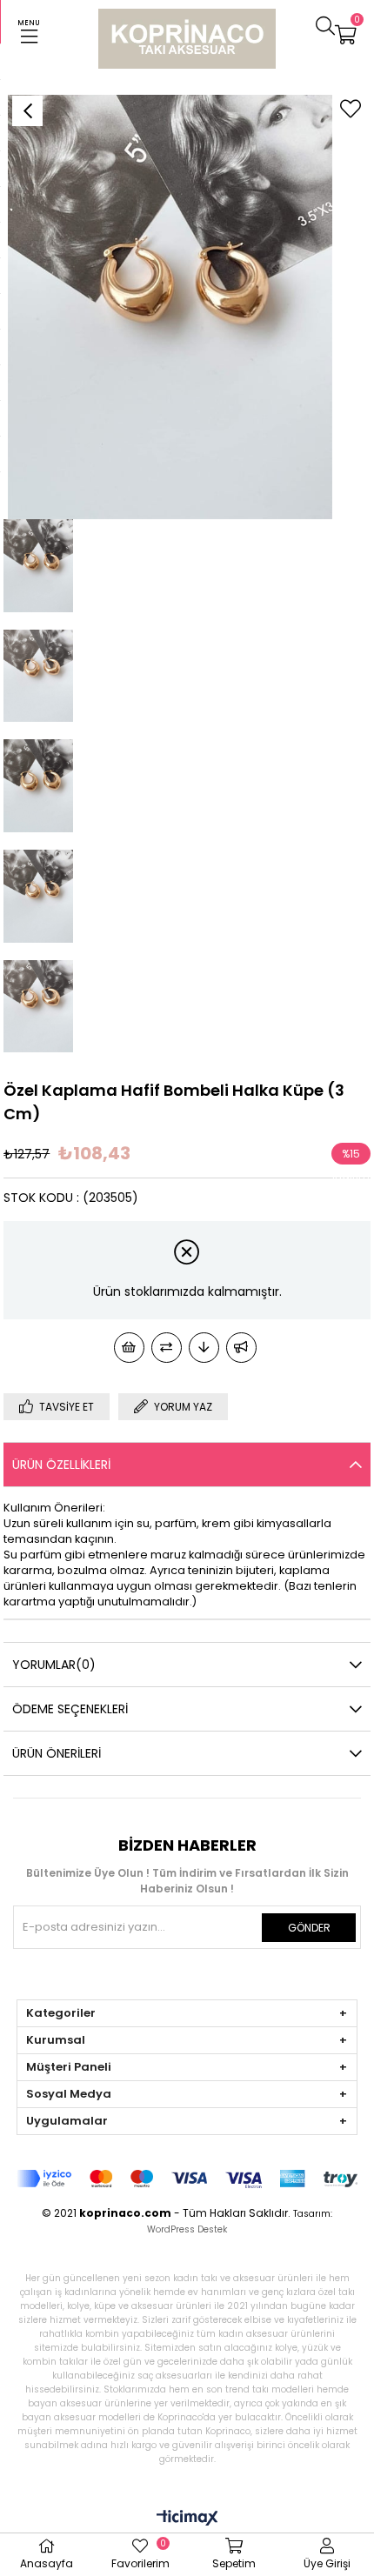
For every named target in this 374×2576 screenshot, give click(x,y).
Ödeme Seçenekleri (70, 1709)
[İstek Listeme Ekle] (129, 1348)
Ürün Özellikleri (61, 1465)
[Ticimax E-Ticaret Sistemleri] (187, 2519)
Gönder (309, 1928)
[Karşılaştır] (167, 1348)
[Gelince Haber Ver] (241, 1348)
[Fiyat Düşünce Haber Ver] (204, 1348)
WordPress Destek (187, 2229)
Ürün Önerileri (57, 1753)
